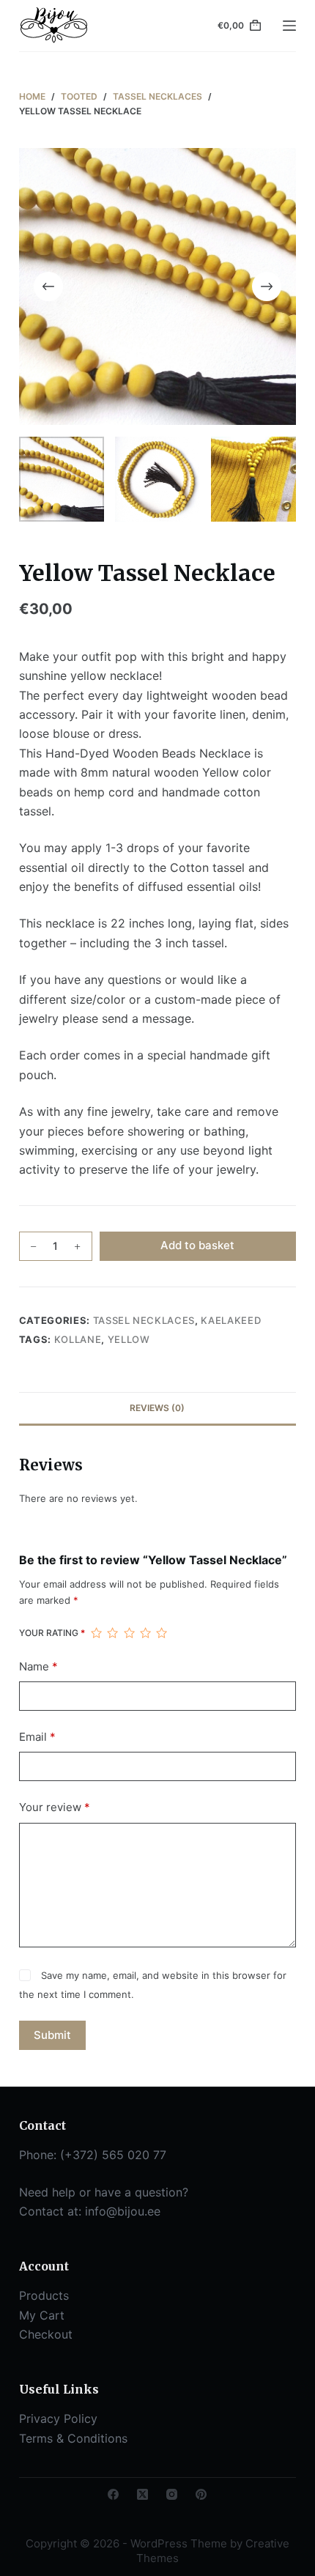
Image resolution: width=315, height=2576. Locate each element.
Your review (55, 1807)
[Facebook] (113, 2494)
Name (38, 1666)
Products (44, 2295)
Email (37, 1737)
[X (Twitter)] (142, 2494)
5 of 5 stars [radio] (161, 1633)
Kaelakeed (231, 1320)
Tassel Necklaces (144, 1320)
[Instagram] (172, 2494)
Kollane (78, 1339)
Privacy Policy (58, 2418)
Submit (52, 2035)
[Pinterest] (201, 2494)
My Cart (42, 2315)
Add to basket (197, 1245)
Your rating (52, 1633)
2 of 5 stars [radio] (112, 1633)
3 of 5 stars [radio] (129, 1633)
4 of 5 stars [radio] (145, 1633)
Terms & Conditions (73, 2438)
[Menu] (289, 26)
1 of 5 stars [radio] (96, 1633)
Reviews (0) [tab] (157, 1408)
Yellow (129, 1339)
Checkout (46, 2334)
